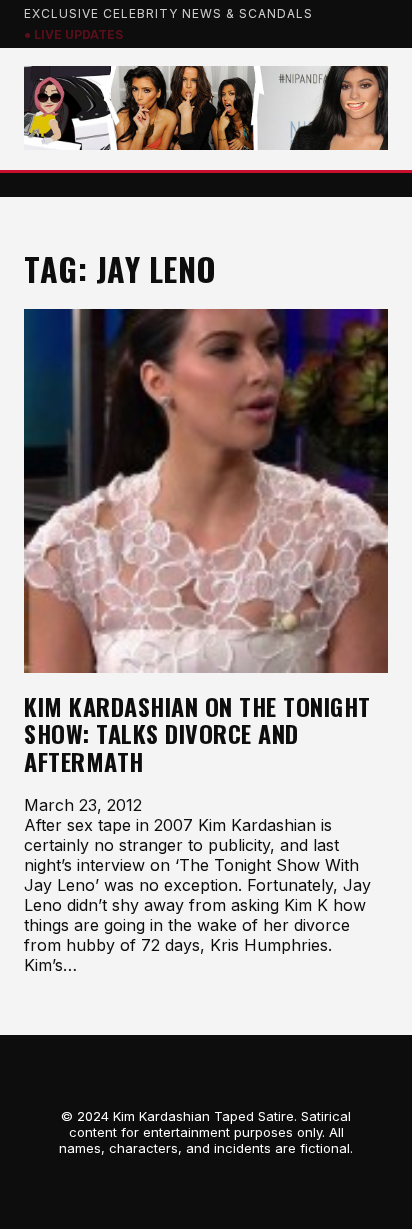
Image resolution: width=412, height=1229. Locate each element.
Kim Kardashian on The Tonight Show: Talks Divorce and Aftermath (197, 734)
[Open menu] (206, 185)
